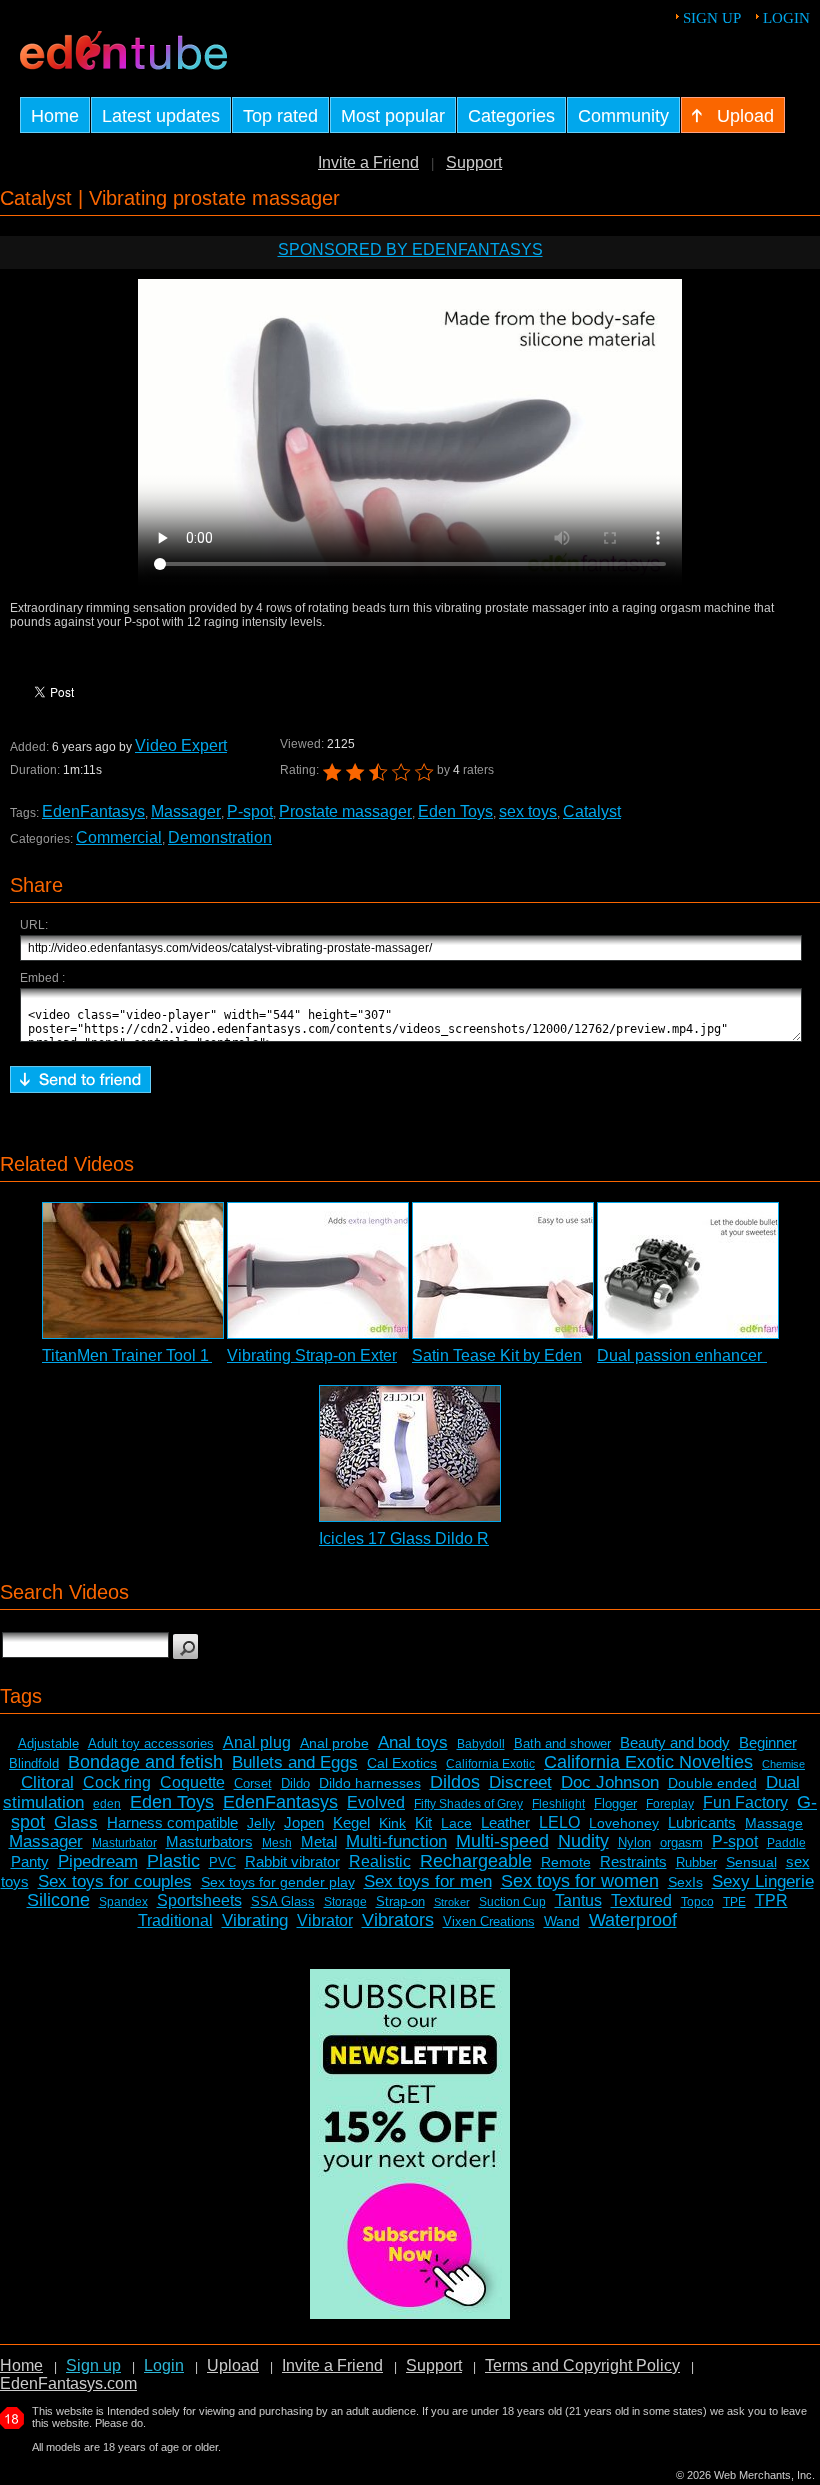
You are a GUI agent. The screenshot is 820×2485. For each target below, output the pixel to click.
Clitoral (47, 1782)
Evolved (376, 1802)
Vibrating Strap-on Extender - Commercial (375, 1355)
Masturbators (209, 1841)
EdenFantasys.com (68, 2383)
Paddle (786, 1843)
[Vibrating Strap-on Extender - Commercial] (318, 1270)
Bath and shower (562, 1743)
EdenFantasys (93, 811)
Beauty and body (675, 1742)
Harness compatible (172, 1822)
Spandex (123, 1902)
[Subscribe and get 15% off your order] (410, 2313)
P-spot (250, 811)
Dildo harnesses (370, 1783)
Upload (233, 2365)
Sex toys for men (428, 1881)
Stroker (452, 1902)
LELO (559, 1822)
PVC (222, 1862)
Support (474, 162)
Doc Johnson (610, 1782)
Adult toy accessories (151, 1743)
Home (21, 2365)
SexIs (685, 1882)
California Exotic (490, 1764)
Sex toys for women (580, 1881)
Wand (562, 1921)
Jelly (261, 1823)
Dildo (295, 1783)
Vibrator (325, 1920)
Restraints (633, 1861)
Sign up (712, 18)
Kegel (351, 1822)
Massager (186, 811)
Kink (392, 1823)
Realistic (380, 1861)
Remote (566, 1862)
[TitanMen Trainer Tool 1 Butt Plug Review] (133, 1270)
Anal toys (413, 1742)
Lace (456, 1823)
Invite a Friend (368, 162)
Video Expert (181, 745)
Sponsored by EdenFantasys (410, 249)
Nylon (634, 1842)
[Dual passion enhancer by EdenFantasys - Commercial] (688, 1270)
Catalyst (592, 811)
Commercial (119, 837)
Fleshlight (558, 1804)
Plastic (173, 1861)
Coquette (192, 1782)
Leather (505, 1822)
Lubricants (702, 1822)
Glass (76, 1822)
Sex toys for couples (115, 1881)
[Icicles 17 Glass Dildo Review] (410, 1453)
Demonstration (220, 837)
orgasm (681, 1842)
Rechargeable (476, 1861)
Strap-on (400, 1901)
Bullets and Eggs (295, 1762)
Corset (253, 1783)
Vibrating (255, 1920)
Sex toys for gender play (278, 1882)
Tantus (578, 1900)
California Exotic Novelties (648, 1762)
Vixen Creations (489, 1921)
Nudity (583, 1841)
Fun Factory (745, 1802)
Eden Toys (455, 811)
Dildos (455, 1782)
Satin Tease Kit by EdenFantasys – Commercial (581, 1355)
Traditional (175, 1920)
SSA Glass (283, 1901)
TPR (771, 1900)
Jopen (304, 1822)
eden (107, 1804)
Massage (774, 1823)
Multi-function (396, 1841)
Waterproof (633, 1920)
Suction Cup (512, 1902)
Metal (319, 1841)
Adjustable (48, 1743)
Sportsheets (199, 1900)
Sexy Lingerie (763, 1881)
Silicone (58, 1900)
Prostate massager (345, 811)
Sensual (751, 1862)
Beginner (768, 1742)
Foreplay (670, 1804)
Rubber (696, 1862)
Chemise (783, 1764)
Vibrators (398, 1920)
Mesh (277, 1843)
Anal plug (257, 1742)
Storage (345, 1902)
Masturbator (124, 1843)
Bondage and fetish (145, 1762)
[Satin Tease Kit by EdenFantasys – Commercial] (503, 1270)
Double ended (712, 1783)
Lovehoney (624, 1823)
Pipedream (98, 1861)
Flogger (615, 1803)
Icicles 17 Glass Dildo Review (425, 1538)
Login (786, 18)
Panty (30, 1861)
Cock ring (117, 1782)
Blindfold (34, 1763)
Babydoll (481, 1744)
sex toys (528, 811)
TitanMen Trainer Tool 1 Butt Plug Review (189, 1355)
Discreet (520, 1782)
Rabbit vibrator (292, 1861)
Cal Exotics (402, 1763)
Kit (423, 1822)
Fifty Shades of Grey (468, 1804)
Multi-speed (502, 1841)
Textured (641, 1900)
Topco (697, 1902)
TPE (734, 1902)
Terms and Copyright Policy (582, 2365)
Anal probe (334, 1743)
